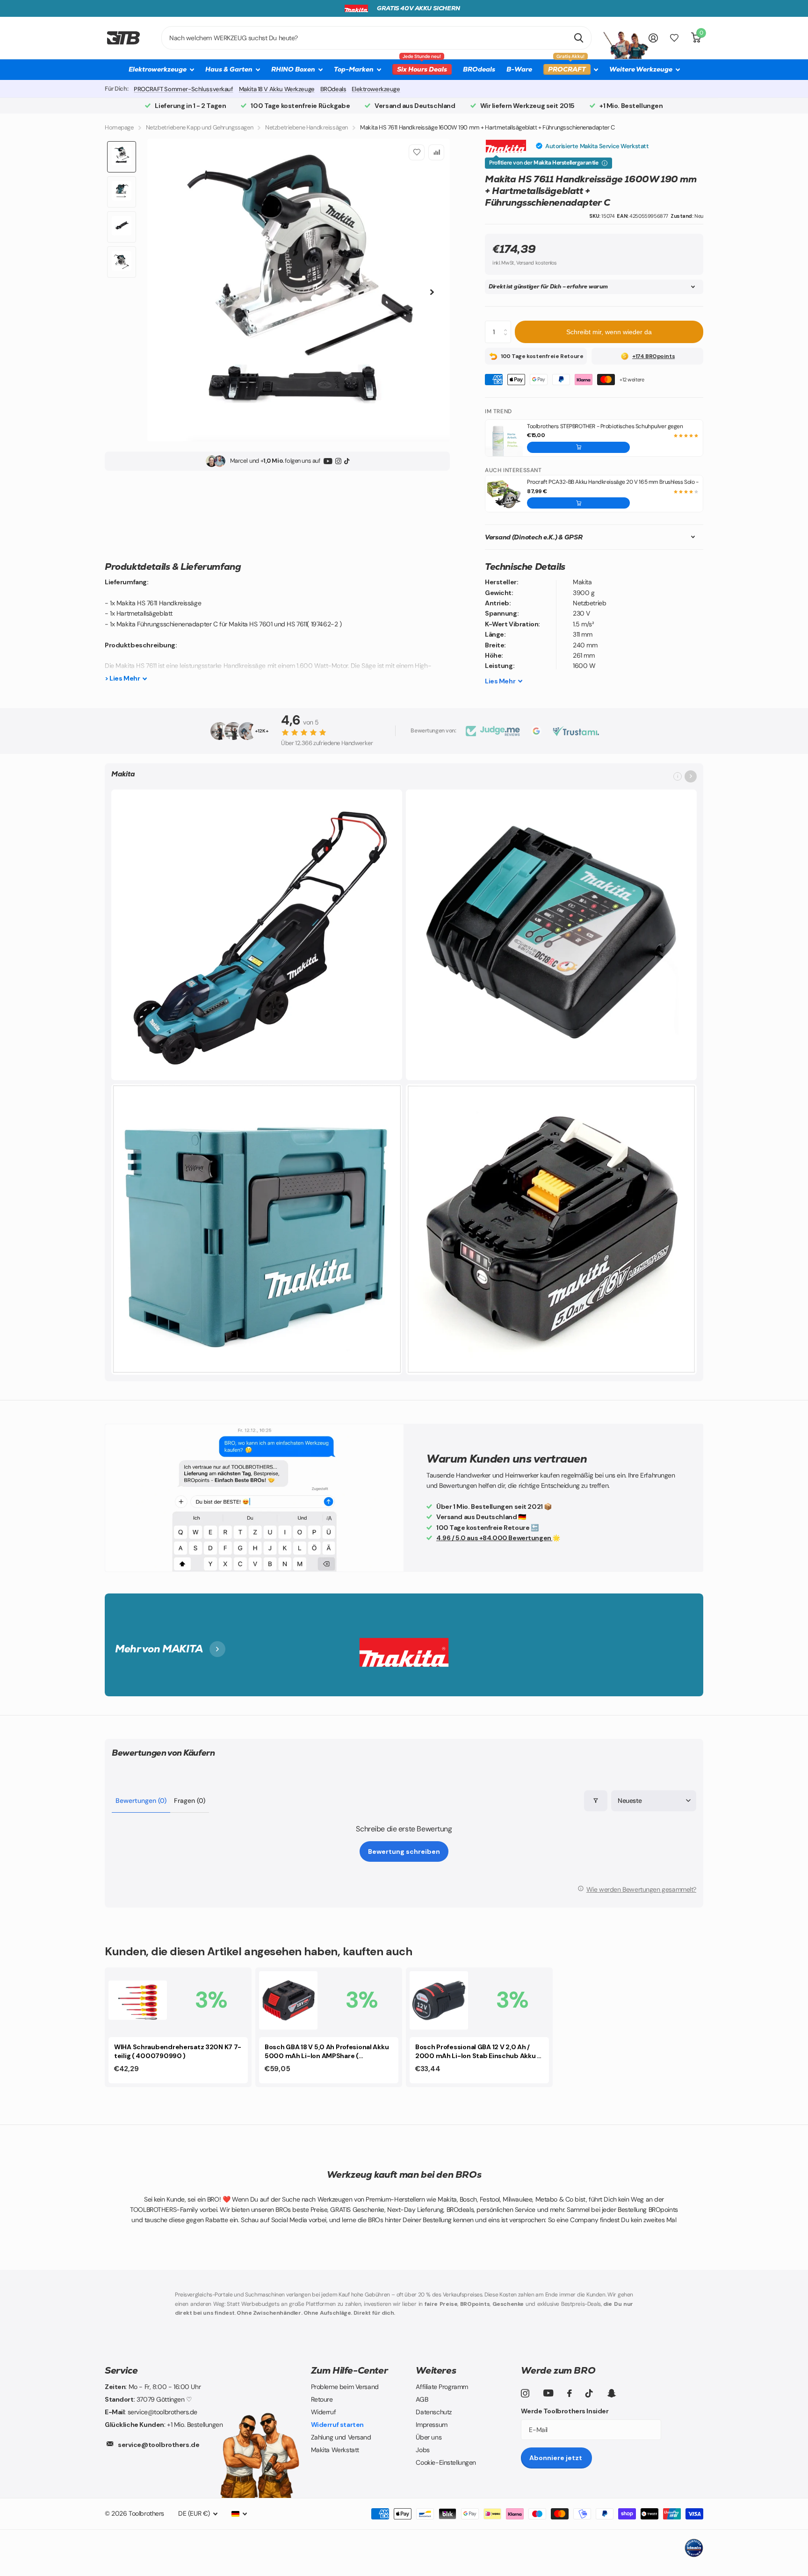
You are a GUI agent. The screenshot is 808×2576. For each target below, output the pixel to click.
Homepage (119, 127)
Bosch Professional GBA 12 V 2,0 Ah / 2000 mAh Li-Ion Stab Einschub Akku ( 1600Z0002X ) (477, 2052)
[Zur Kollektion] (691, 776)
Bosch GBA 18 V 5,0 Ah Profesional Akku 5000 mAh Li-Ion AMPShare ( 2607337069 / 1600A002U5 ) (327, 2052)
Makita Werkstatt (335, 2450)
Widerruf (324, 2412)
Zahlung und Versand (341, 2437)
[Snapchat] (611, 2393)
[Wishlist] (674, 38)
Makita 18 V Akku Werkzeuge (277, 89)
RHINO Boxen (293, 69)
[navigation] (122, 157)
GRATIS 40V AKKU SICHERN (418, 8)
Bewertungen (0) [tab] (141, 1801)
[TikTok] (347, 461)
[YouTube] (328, 461)
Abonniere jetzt (556, 2458)
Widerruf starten (337, 2425)
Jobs (422, 2450)
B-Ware (519, 69)
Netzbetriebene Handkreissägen (307, 127)
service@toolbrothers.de (159, 2445)
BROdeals (479, 69)
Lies (500, 681)
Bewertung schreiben (404, 1851)
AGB (422, 2399)
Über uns (429, 2437)
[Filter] (596, 1801)
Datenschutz (433, 2412)
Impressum (431, 2425)
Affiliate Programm (442, 2387)
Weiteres (436, 2370)
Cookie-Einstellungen (446, 2462)
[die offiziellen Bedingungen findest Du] (605, 163)
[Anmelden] (653, 38)
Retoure (322, 2399)
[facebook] (570, 2393)
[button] (578, 447)
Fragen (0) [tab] (190, 1801)
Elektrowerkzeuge (376, 89)
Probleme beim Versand (345, 2387)
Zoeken (579, 38)
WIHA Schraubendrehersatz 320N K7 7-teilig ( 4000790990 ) (178, 2051)
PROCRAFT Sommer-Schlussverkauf (183, 89)
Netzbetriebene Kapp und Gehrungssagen (199, 127)
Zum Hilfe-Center (350, 2370)
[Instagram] (338, 461)
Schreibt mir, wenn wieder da (609, 332)
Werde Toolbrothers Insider (565, 2411)
